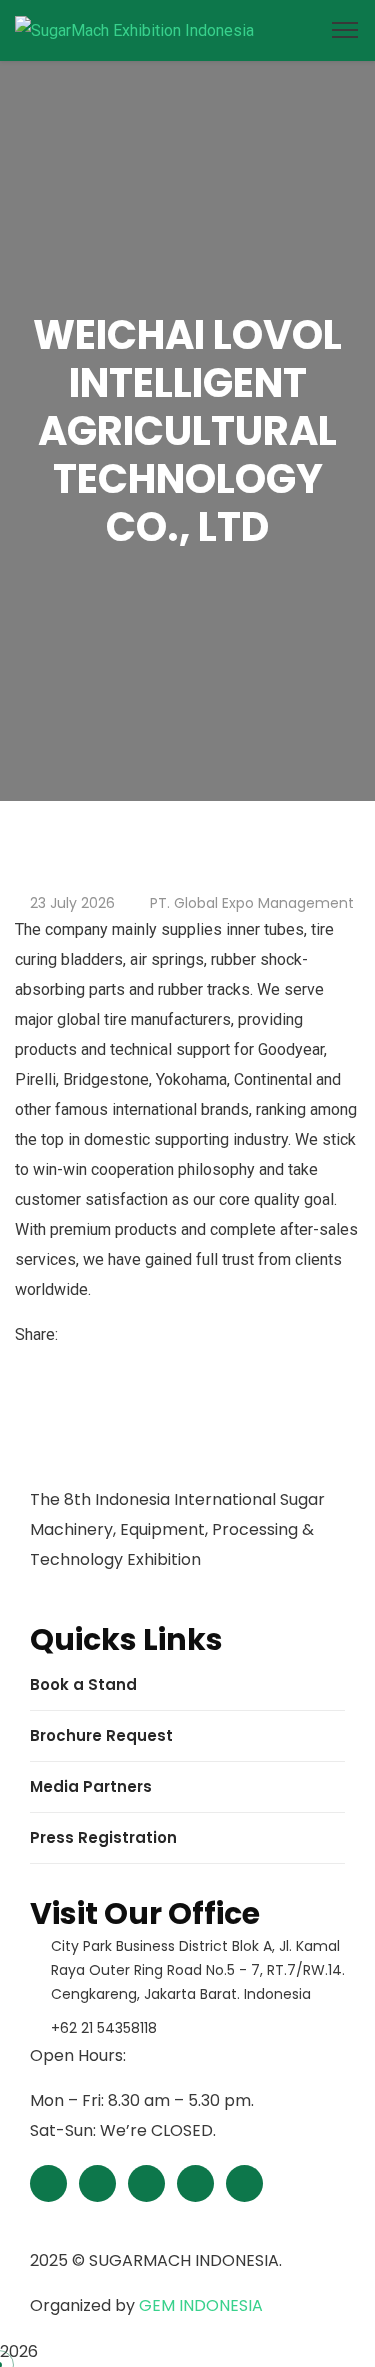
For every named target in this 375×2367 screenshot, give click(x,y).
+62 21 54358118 (104, 2028)
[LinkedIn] (100, 1334)
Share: (36, 1334)
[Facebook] (68, 1334)
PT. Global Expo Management (252, 903)
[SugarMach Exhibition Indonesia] (134, 29)
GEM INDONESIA (201, 2305)
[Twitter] (84, 1334)
